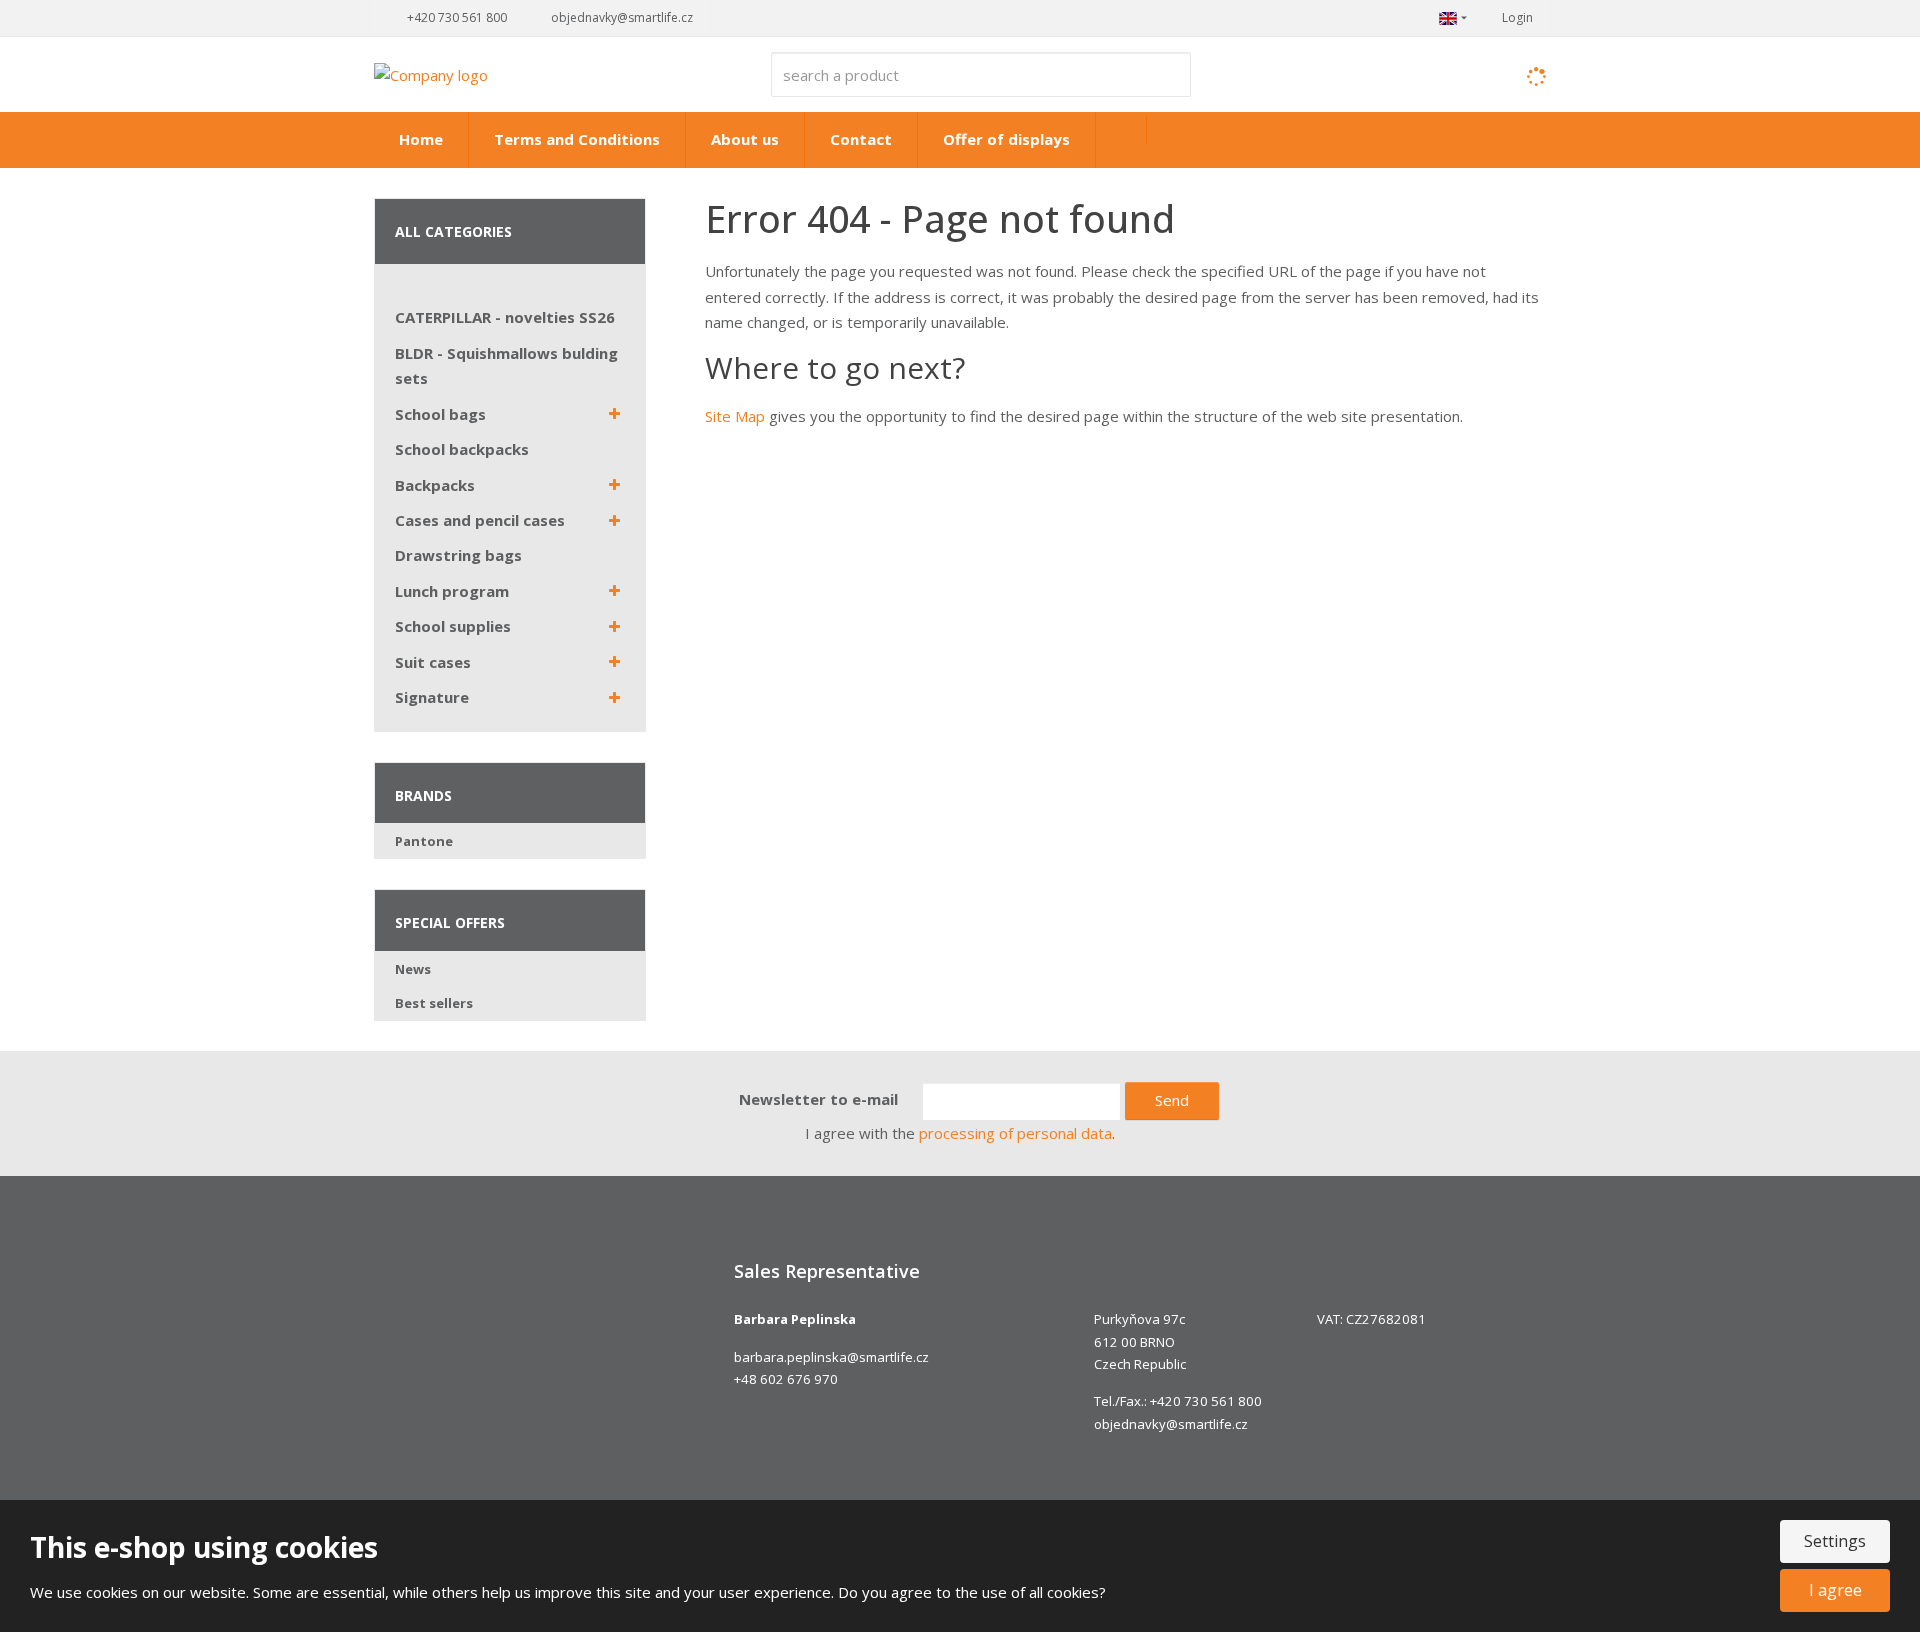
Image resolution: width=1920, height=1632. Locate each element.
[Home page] (431, 73)
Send (1172, 1100)
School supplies (453, 626)
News (413, 969)
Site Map (735, 416)
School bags (440, 414)
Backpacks (435, 485)
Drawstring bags (458, 555)
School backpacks (462, 449)
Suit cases (433, 662)
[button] (1448, 17)
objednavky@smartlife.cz (1171, 1424)
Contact (861, 139)
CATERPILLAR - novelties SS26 (505, 317)
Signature (432, 697)
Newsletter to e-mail (818, 1099)
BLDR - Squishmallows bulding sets (506, 366)
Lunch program (452, 591)
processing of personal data (1015, 1133)
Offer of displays (1006, 139)
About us (745, 139)
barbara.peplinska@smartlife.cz (831, 1357)
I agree (1835, 1590)
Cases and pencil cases (480, 520)
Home (421, 139)
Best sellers (434, 1003)
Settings (1835, 1541)
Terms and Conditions (577, 139)
